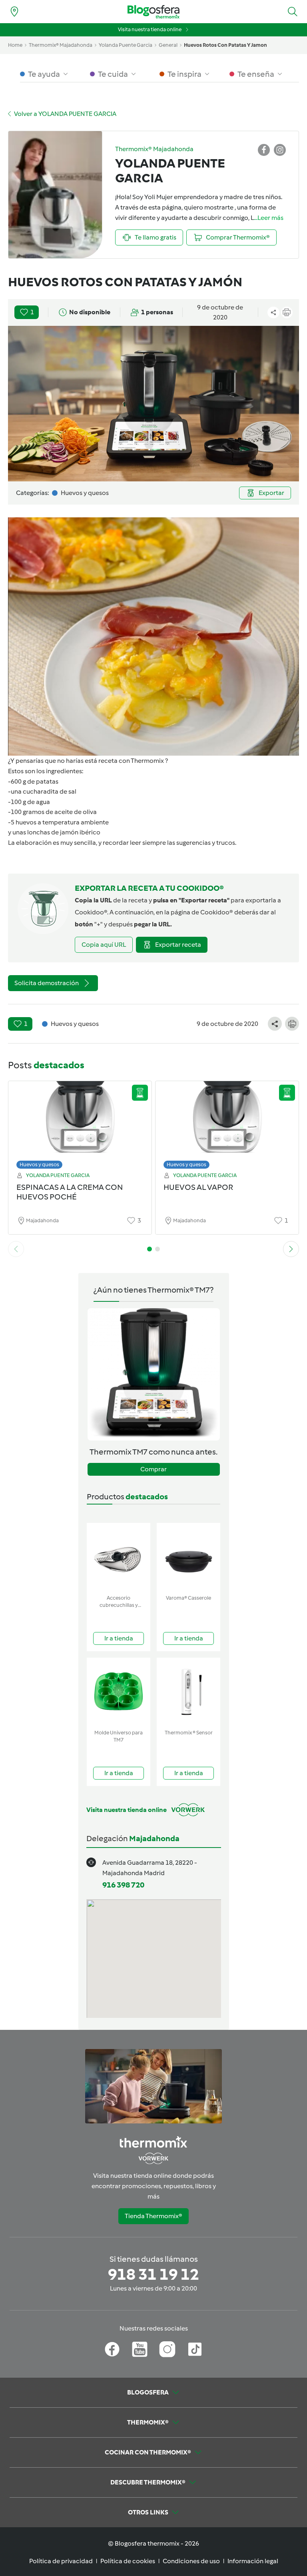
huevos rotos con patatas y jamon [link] (225, 45)
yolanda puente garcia (126, 45)
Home (15, 45)
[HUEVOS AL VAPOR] (227, 1123)
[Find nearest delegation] (14, 12)
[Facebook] (112, 2349)
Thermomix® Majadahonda (61, 45)
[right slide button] (291, 1249)
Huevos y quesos (39, 1164)
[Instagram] (167, 2349)
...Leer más (269, 218)
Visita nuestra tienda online (150, 29)
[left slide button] (16, 1249)
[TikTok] (195, 2349)
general (168, 45)
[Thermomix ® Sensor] (188, 1692)
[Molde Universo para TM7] (119, 1692)
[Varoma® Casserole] (188, 1557)
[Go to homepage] (153, 12)
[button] (293, 12)
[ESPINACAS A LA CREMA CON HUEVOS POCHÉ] (80, 1123)
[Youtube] (140, 2349)
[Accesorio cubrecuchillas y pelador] (119, 1557)
